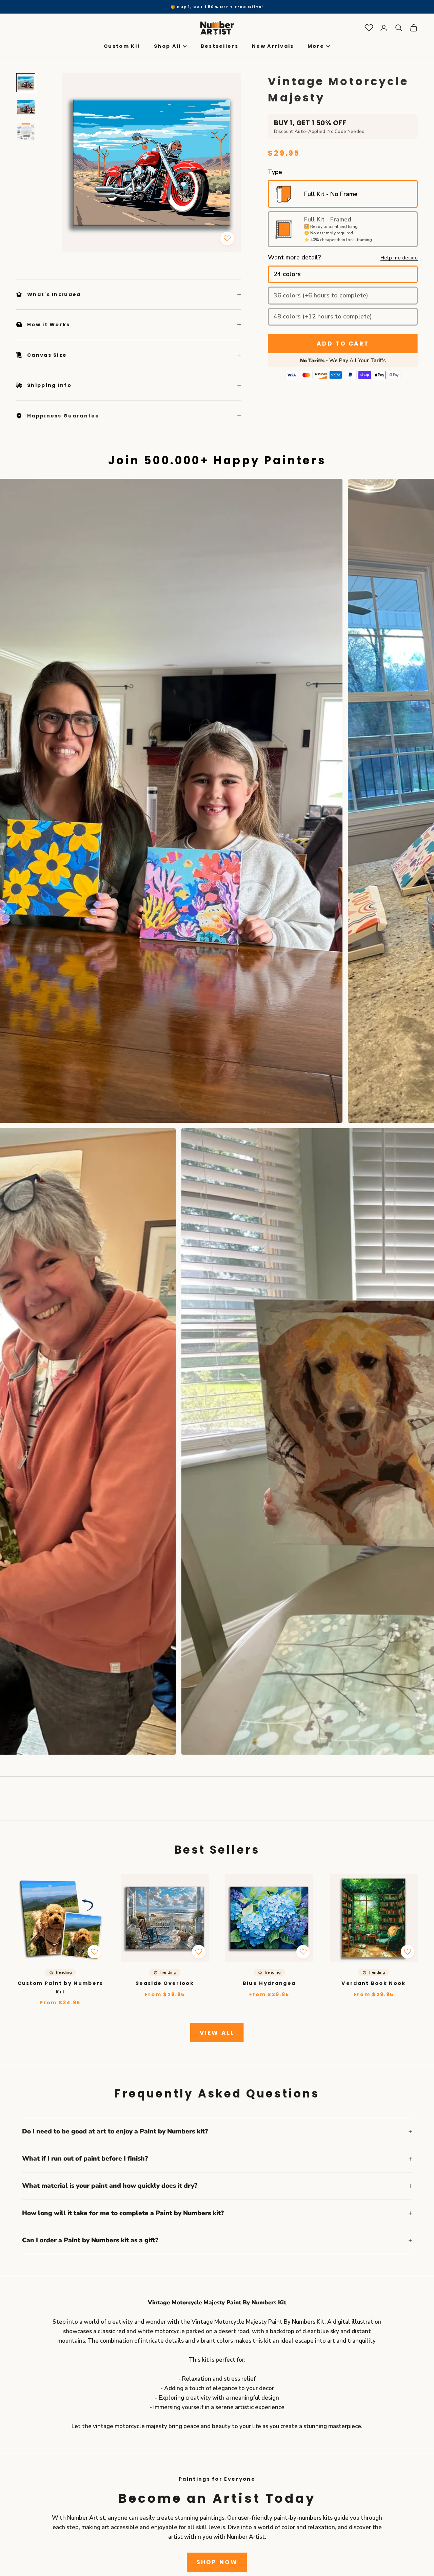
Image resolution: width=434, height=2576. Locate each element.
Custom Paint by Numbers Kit (61, 1987)
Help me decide (399, 258)
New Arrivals (273, 46)
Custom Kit (122, 46)
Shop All (167, 46)
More (316, 46)
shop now (217, 2562)
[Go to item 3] (26, 132)
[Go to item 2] (26, 107)
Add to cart (343, 344)
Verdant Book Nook (373, 1983)
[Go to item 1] (26, 83)
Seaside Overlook (165, 1983)
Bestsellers (220, 46)
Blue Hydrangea (269, 1983)
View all (217, 2033)
